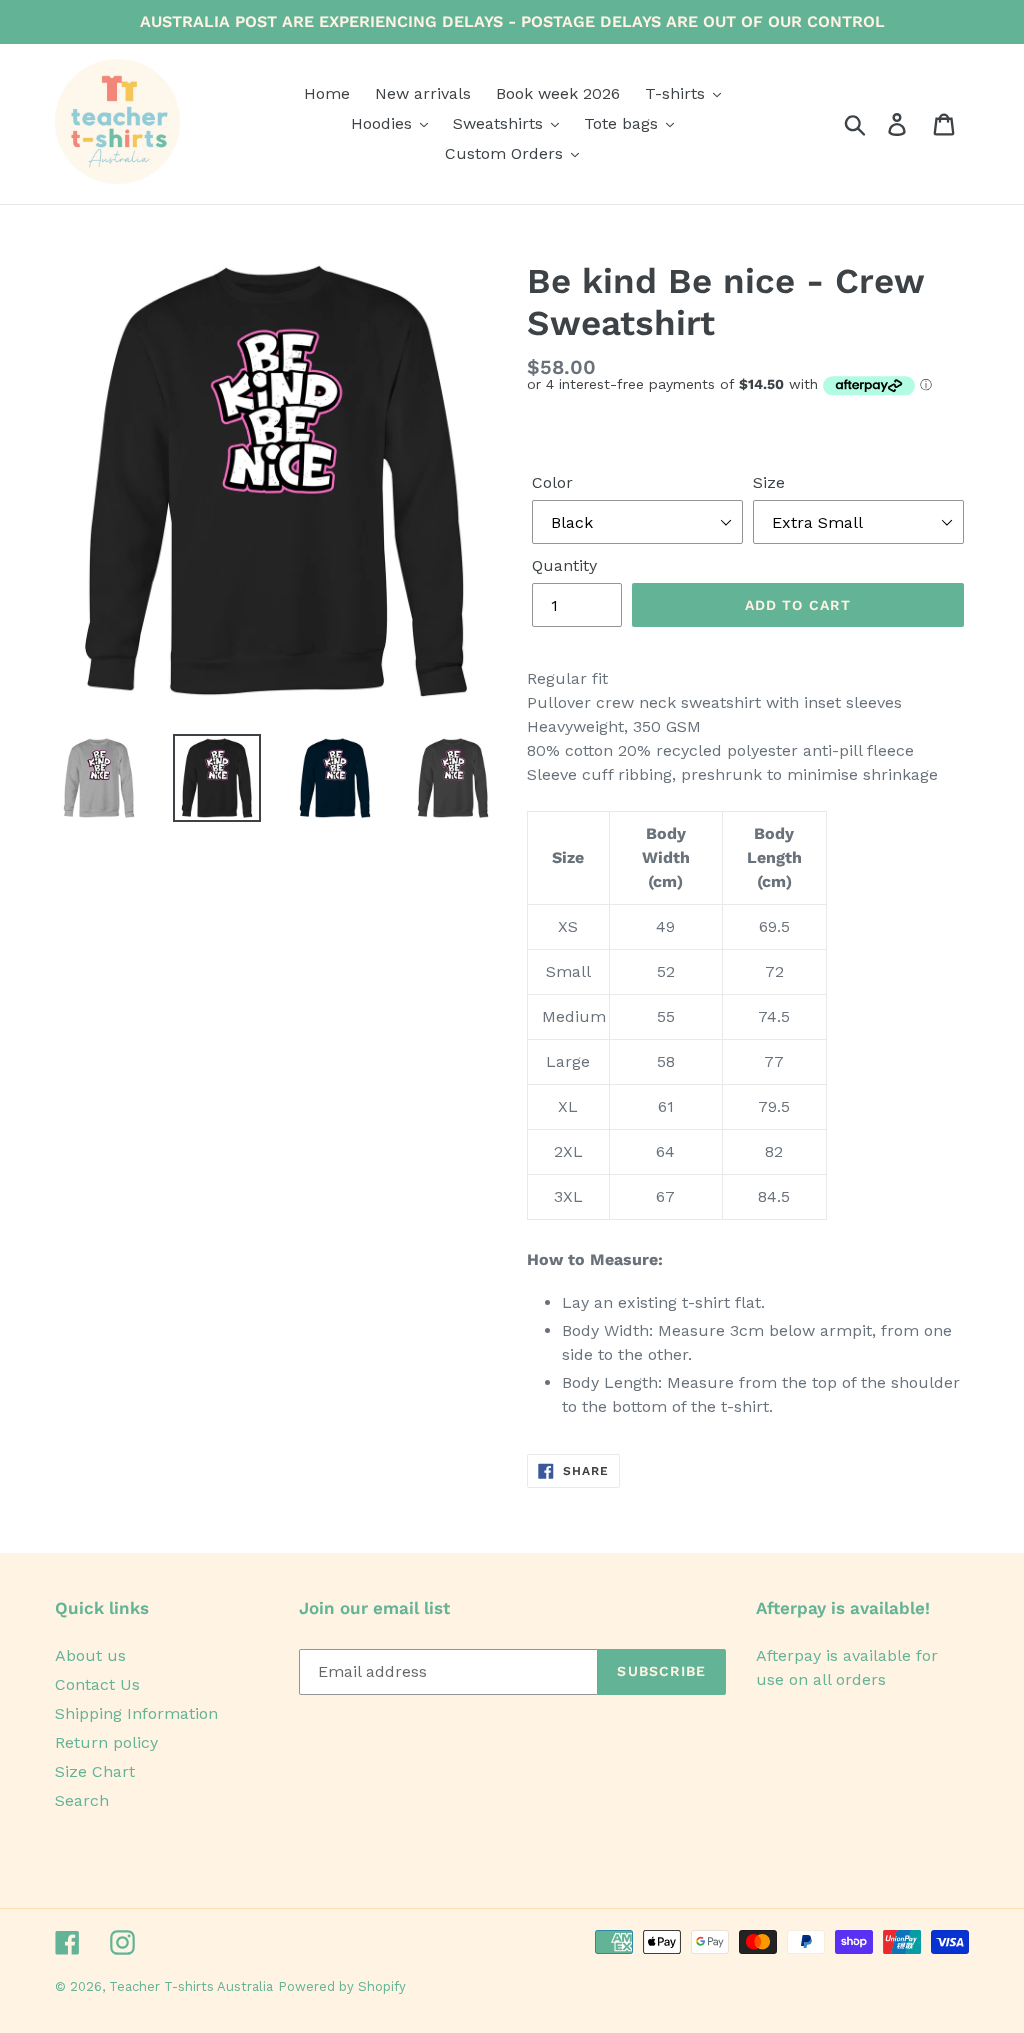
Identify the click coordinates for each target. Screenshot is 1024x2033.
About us (90, 1655)
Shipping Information (136, 1713)
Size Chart (95, 1771)
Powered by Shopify (342, 1986)
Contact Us (97, 1684)
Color (552, 482)
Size (769, 482)
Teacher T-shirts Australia (191, 1986)
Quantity (564, 565)
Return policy (106, 1742)
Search (82, 1800)
